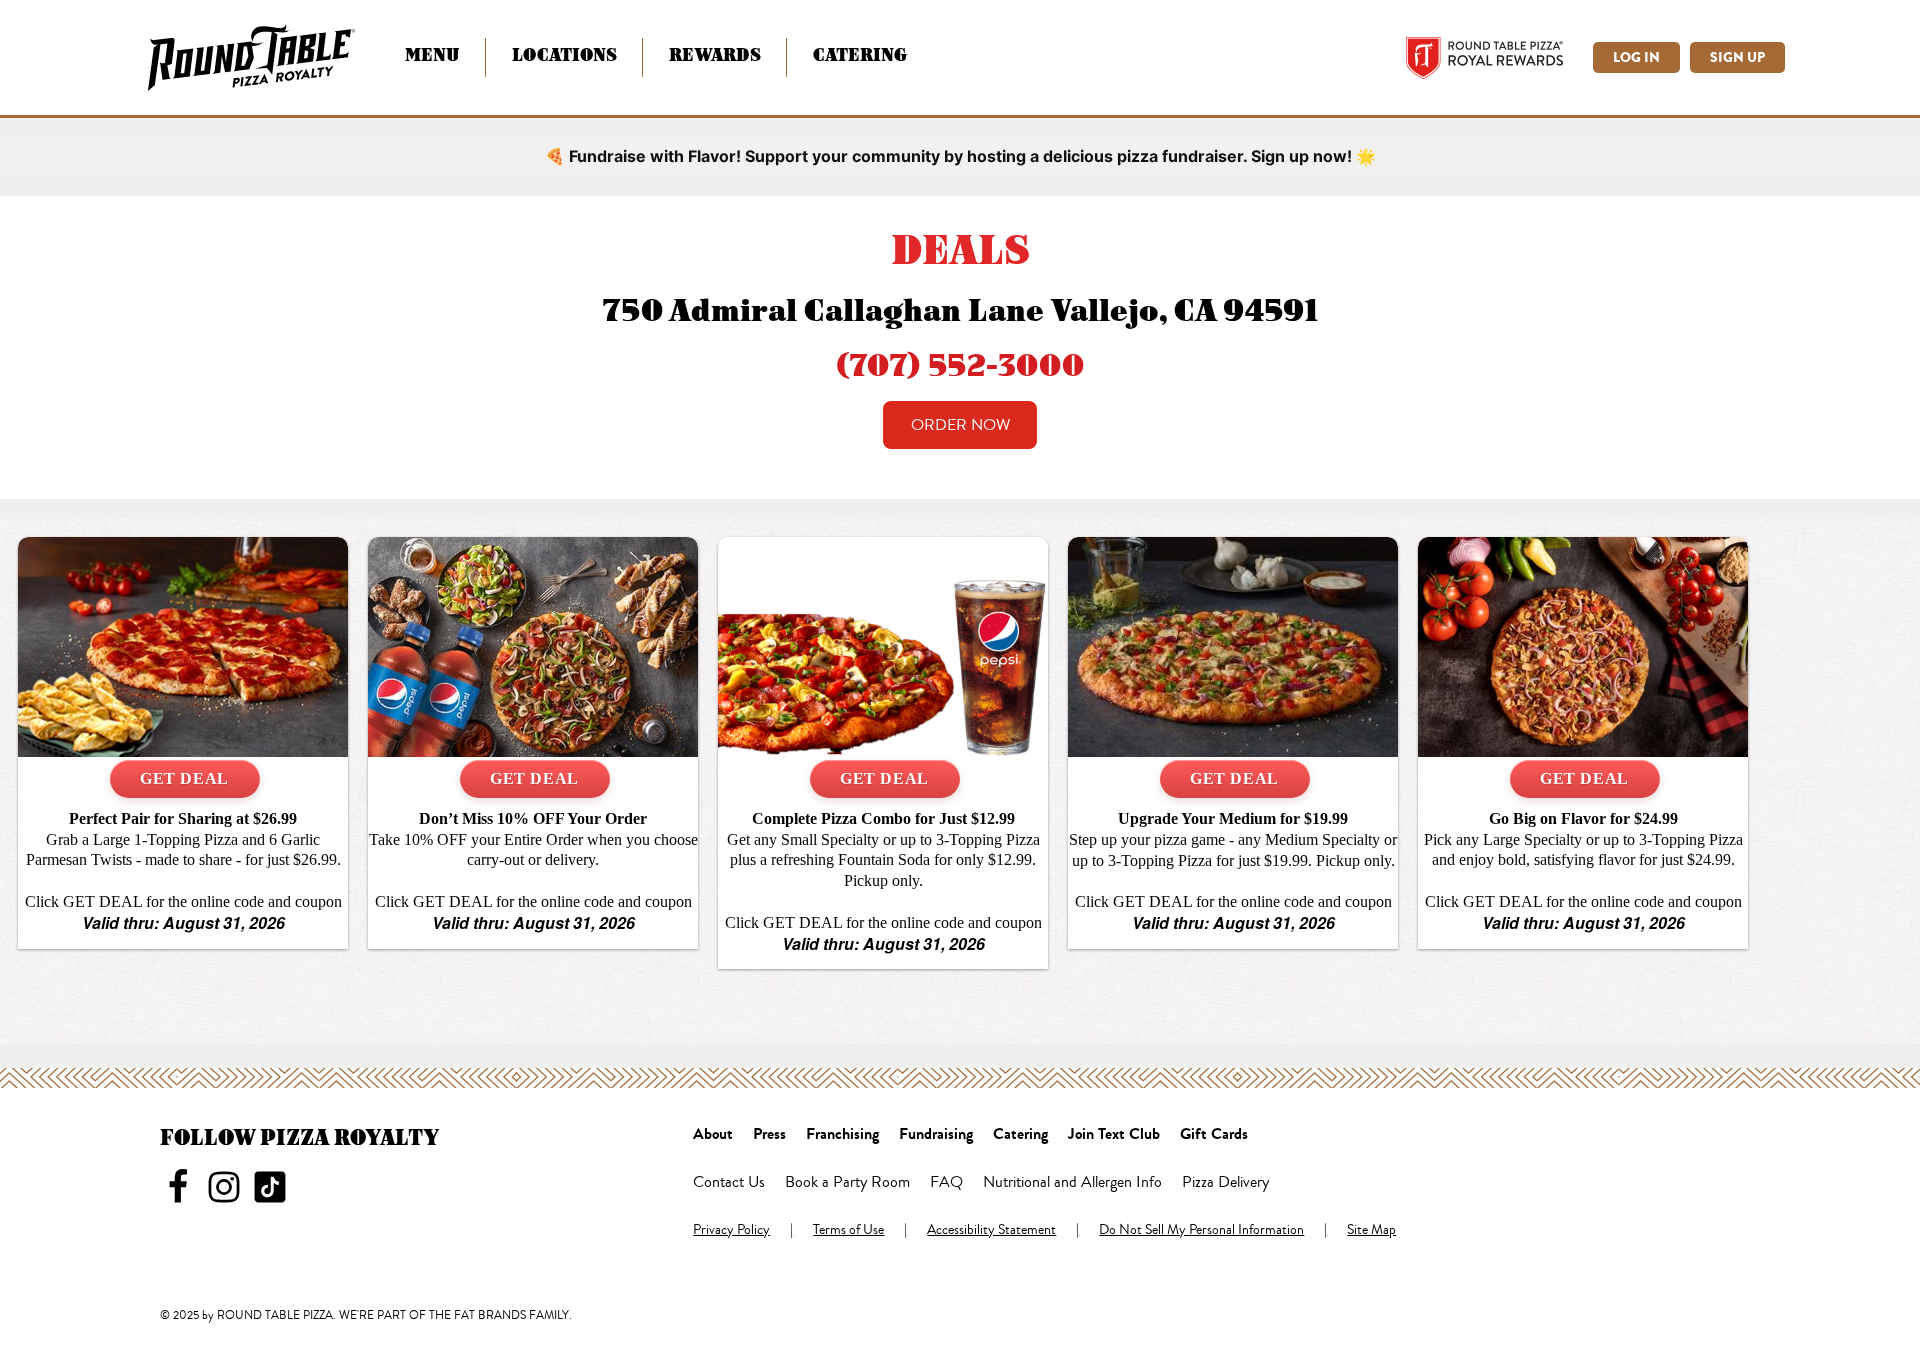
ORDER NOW (960, 425)
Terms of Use (848, 1231)
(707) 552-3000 (960, 364)
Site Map (1371, 1231)
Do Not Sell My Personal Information (1201, 1231)
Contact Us (729, 1183)
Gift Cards (1214, 1135)
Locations (564, 54)
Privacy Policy (731, 1231)
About (713, 1135)
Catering (860, 54)
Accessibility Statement (991, 1231)
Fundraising (936, 1135)
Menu (432, 54)
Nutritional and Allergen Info (1072, 1183)
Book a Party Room (847, 1183)
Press (769, 1135)
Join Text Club (1114, 1135)
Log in (1636, 57)
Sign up (1737, 57)
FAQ (946, 1183)
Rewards (715, 54)
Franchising (842, 1135)
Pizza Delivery (1225, 1183)
